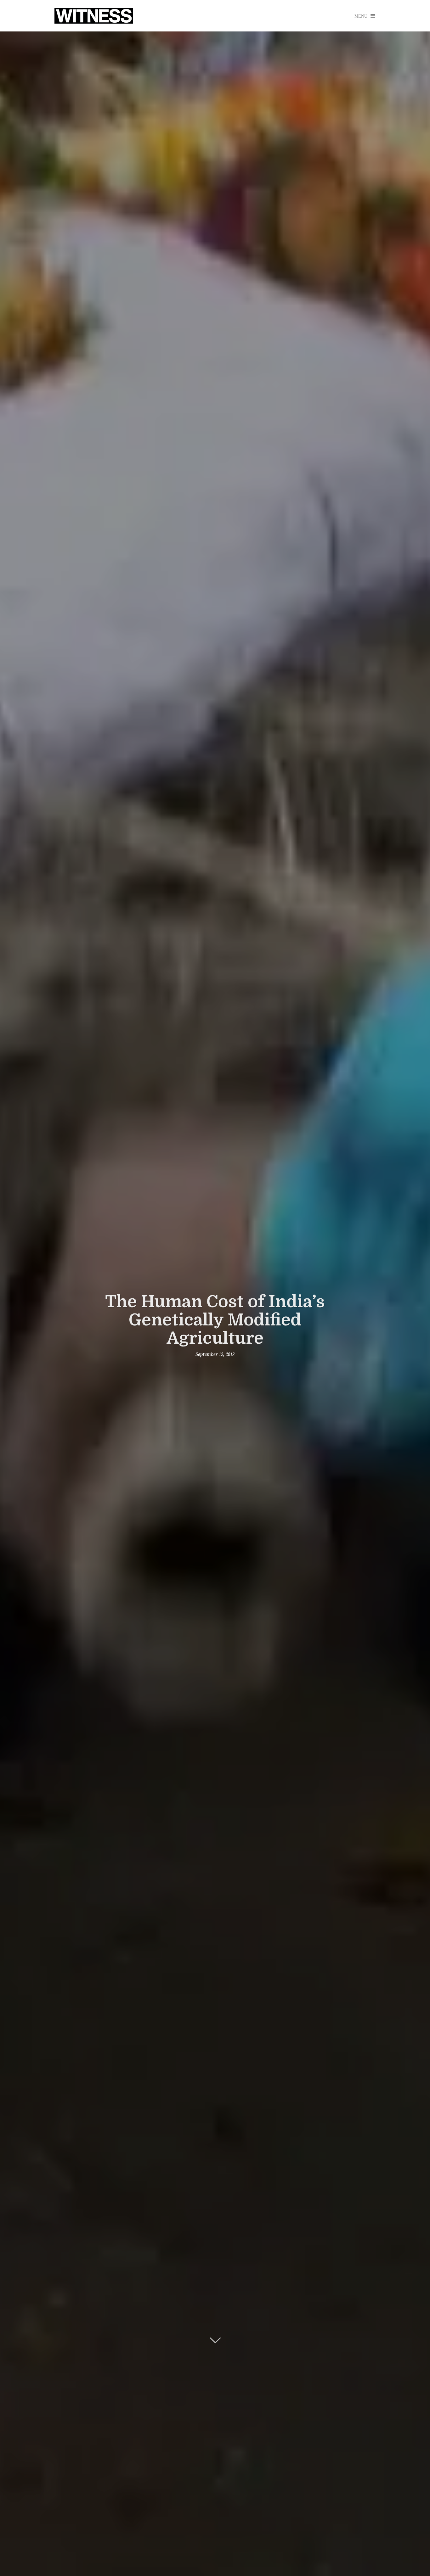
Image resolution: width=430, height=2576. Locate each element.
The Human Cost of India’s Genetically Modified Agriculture (215, 1320)
